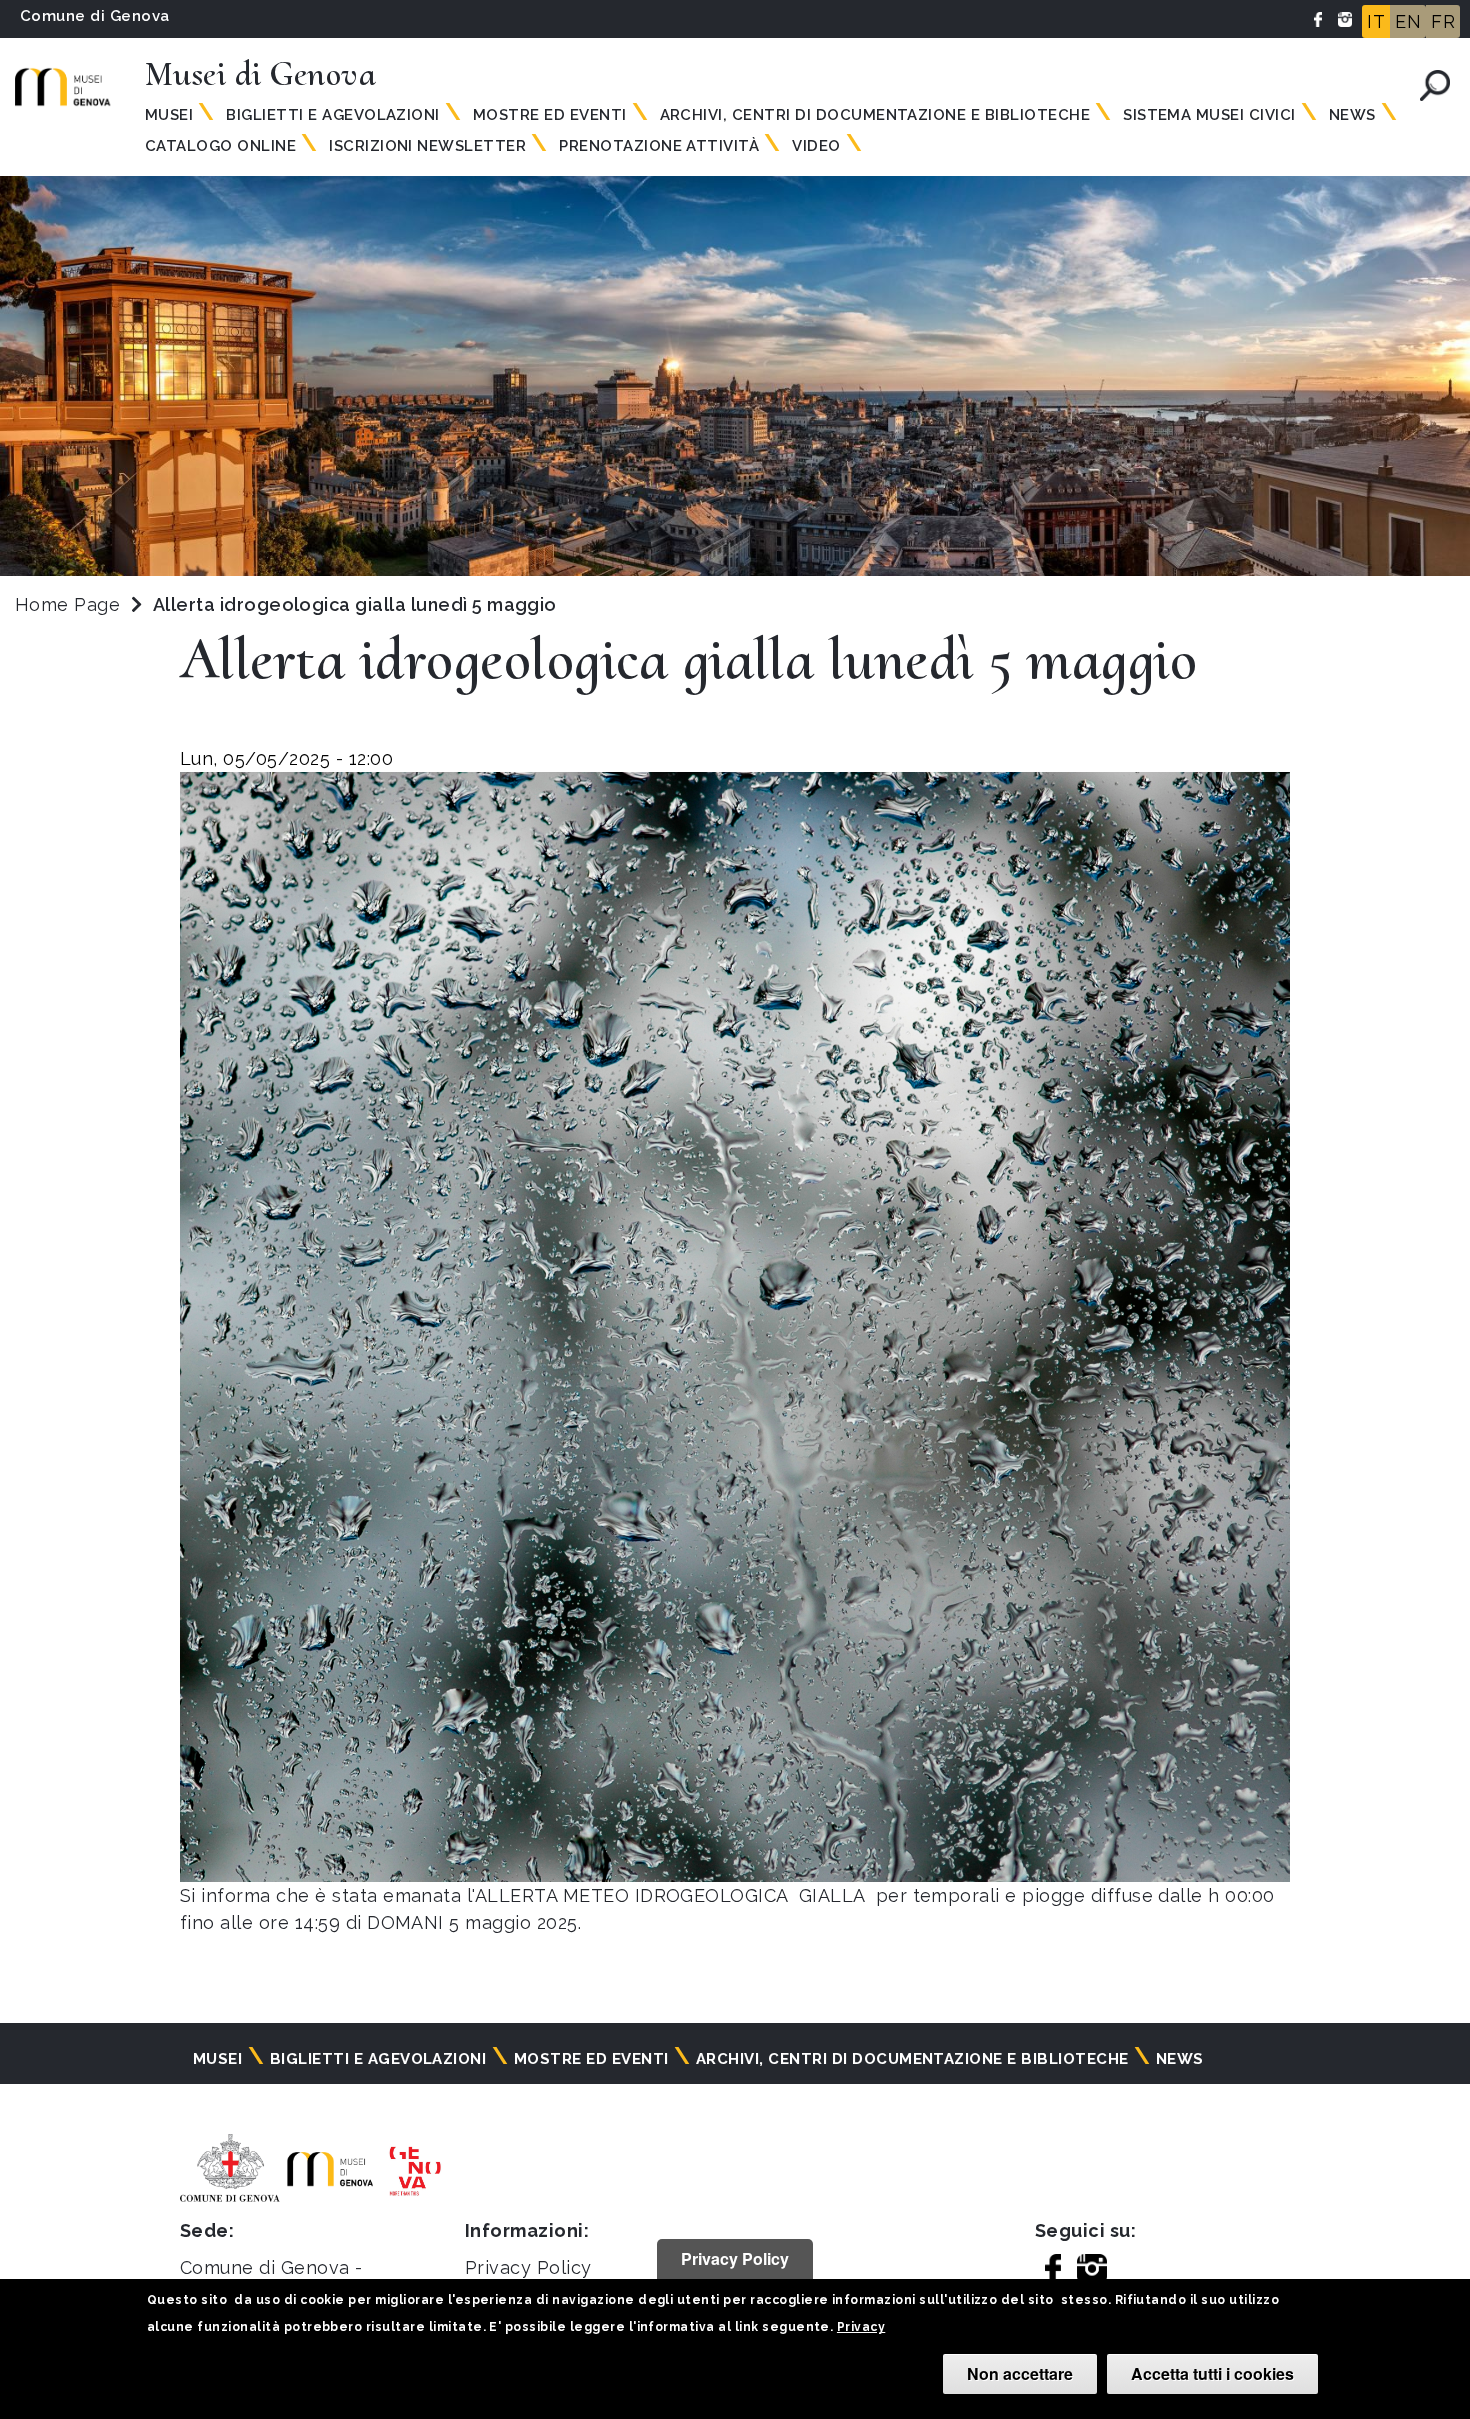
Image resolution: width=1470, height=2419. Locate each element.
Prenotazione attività (659, 146)
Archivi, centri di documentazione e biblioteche (875, 115)
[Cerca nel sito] (1435, 85)
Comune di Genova (95, 16)
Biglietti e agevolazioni (333, 115)
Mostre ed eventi (550, 115)
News (1352, 115)
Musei (169, 115)
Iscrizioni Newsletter (427, 146)
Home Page (67, 604)
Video (816, 146)
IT (1376, 21)
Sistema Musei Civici (1209, 115)
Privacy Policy (528, 2267)
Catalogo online (220, 146)
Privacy (861, 2327)
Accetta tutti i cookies (1212, 2373)
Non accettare (1020, 2373)
